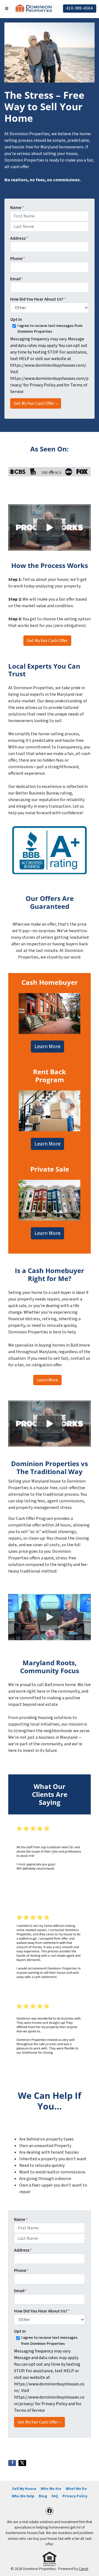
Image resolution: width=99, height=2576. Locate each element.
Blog (43, 2496)
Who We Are (51, 2489)
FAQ (55, 2496)
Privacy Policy (75, 2496)
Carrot (83, 2569)
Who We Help (23, 2496)
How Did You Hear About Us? (38, 299)
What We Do (76, 2489)
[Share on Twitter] (22, 2463)
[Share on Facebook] (12, 2463)
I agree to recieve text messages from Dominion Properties (50, 329)
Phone (18, 259)
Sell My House (24, 2489)
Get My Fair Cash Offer (47, 641)
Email (17, 279)
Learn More (47, 1047)
